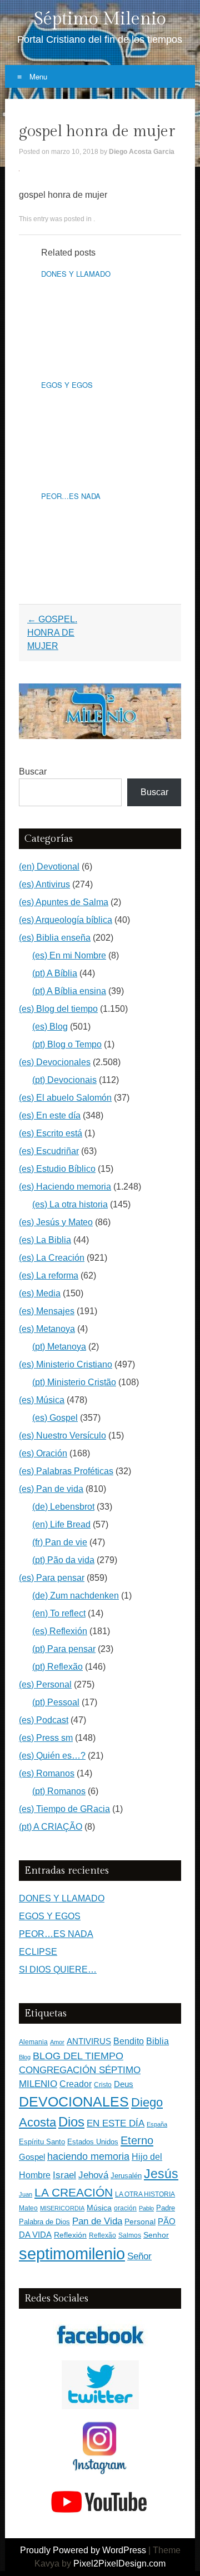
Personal (140, 2222)
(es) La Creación (52, 1258)
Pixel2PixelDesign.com (119, 2563)
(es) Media (40, 1293)
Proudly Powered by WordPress (83, 2550)
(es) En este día (50, 1115)
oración (125, 2208)
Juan (26, 2194)
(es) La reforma (49, 1275)
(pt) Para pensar (64, 1649)
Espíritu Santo (42, 2142)
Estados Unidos (93, 2142)
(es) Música (42, 1400)
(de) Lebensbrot (63, 1507)
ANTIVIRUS (89, 2041)
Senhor (156, 2235)
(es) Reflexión (60, 1631)
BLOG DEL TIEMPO (78, 2056)
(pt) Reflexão (57, 1667)
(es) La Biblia (45, 1240)
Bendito (129, 2041)
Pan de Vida (97, 2221)
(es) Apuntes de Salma (64, 902)
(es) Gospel (55, 1418)
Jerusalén (126, 2176)
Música (99, 2208)
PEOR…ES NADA (71, 496)
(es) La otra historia (70, 1204)
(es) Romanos (47, 1773)
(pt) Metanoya (59, 1347)
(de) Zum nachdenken (76, 1596)
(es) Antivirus (44, 884)
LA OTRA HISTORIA (145, 2194)
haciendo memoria (88, 2156)
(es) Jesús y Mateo (56, 1222)
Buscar (33, 772)
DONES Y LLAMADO (76, 274)
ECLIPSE (38, 1952)
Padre (166, 2208)
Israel (64, 2175)
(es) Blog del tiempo (58, 1009)
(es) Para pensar (52, 1578)
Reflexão (102, 2235)
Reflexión (70, 2235)
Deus (124, 2084)
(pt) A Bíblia (55, 973)
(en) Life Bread (61, 1524)
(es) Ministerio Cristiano (66, 1364)
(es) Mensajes (47, 1311)
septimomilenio (72, 2253)
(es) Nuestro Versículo (62, 1436)
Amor (57, 2042)
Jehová (93, 2175)
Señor (139, 2256)
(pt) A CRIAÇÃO (51, 1827)
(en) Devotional (49, 867)
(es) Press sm (46, 1738)
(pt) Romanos (59, 1791)
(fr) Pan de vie (60, 1542)
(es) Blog (50, 1027)
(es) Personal (45, 1684)
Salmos (130, 2235)
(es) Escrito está (51, 1133)
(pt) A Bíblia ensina (69, 991)
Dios (71, 2122)
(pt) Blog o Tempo (67, 1044)
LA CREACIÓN (74, 2192)
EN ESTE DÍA (116, 2123)
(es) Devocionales (55, 1062)
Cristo (103, 2085)
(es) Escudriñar (49, 1151)
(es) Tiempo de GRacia (64, 1809)
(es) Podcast (44, 1720)
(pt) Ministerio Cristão (74, 1382)
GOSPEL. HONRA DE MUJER (52, 633)
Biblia (157, 2041)
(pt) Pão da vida (63, 1560)
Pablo (146, 2208)
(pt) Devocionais (64, 1080)
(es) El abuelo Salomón (65, 1098)
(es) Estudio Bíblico (57, 1169)
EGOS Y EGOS (67, 385)
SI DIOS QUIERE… (58, 1970)
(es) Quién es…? (52, 1756)
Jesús (161, 2174)
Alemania (33, 2042)
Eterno (137, 2140)
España (157, 2124)
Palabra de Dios (44, 2222)
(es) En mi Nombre (69, 955)
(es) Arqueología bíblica (66, 920)
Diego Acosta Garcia (142, 152)
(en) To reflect (59, 1613)
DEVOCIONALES (74, 2101)
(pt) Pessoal (56, 1702)
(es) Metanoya (47, 1329)
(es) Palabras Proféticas (66, 1471)
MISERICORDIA (62, 2208)
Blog (25, 2057)
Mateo (28, 2208)
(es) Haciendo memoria (65, 1187)
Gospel (32, 2157)
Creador (76, 2084)
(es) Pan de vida (51, 1489)
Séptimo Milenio (100, 19)
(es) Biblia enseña (55, 938)
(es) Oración (43, 1453)
